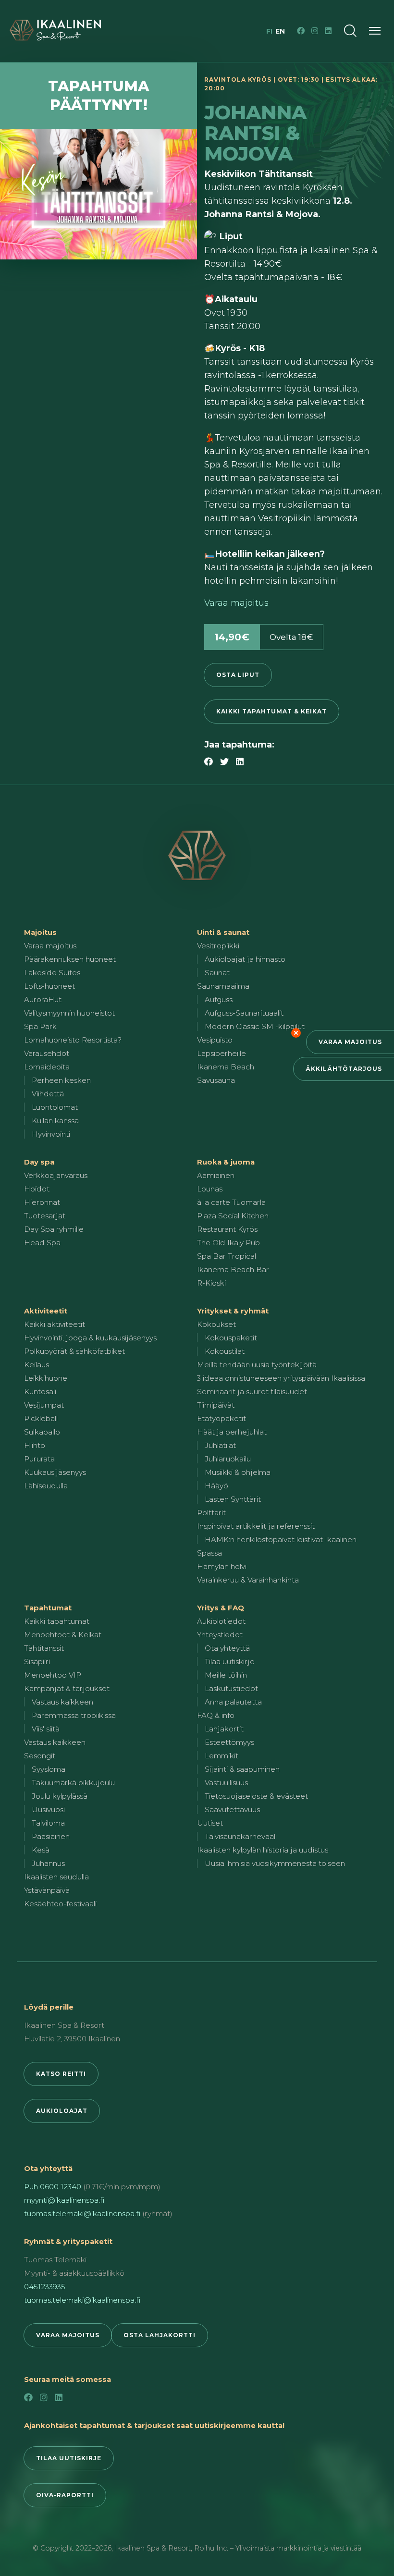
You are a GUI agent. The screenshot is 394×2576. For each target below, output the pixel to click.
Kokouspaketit (231, 1338)
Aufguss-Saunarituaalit (244, 1013)
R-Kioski (211, 1283)
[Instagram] (315, 31)
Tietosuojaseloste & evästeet (256, 1796)
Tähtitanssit (44, 1648)
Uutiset (210, 1823)
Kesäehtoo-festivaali (60, 1904)
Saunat (217, 973)
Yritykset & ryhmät (233, 1311)
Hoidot (37, 1189)
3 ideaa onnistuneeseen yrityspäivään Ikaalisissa (281, 1378)
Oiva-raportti (65, 2495)
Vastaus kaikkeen (62, 1702)
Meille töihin (226, 1675)
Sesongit (40, 1756)
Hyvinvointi (51, 1134)
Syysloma (49, 1769)
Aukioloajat (62, 2111)
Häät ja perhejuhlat (232, 1432)
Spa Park (40, 1026)
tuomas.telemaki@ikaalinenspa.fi (82, 2214)
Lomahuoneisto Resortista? (73, 1040)
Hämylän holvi (222, 1566)
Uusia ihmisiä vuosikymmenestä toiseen (275, 1863)
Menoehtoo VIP (53, 1675)
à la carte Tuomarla (231, 1202)
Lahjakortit (224, 1729)
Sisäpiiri (37, 1662)
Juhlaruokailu (228, 1459)
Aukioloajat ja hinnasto (245, 959)
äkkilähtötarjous (344, 1069)
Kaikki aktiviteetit (55, 1324)
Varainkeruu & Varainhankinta (248, 1580)
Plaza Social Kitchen (233, 1216)
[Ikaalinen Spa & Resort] (197, 856)
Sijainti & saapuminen (242, 1769)
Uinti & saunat (223, 932)
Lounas (210, 1189)
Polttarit (211, 1513)
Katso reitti (61, 2074)
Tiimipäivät (216, 1405)
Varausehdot (47, 1053)
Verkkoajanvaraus (56, 1175)
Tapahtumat (48, 1608)
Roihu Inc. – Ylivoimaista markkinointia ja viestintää (278, 2548)
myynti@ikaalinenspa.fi (64, 2200)
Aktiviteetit (46, 1311)
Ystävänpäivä (47, 1890)
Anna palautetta (233, 1702)
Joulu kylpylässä (60, 1796)
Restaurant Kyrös (227, 1229)
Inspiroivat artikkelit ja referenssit (256, 1526)
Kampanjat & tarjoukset (67, 1688)
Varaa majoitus (350, 1042)
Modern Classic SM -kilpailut (255, 1026)
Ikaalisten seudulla (56, 1877)
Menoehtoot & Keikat (63, 1635)
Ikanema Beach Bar (233, 1270)
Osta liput (238, 675)
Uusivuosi (48, 1809)
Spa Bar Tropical (227, 1256)
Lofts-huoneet (49, 986)
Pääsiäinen (51, 1836)
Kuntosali (40, 1392)
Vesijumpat (44, 1405)
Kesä (41, 1850)
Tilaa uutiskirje (230, 1662)
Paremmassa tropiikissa (74, 1715)
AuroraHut (43, 1000)
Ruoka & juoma (226, 1162)
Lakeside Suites (52, 973)
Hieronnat (42, 1202)
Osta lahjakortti (160, 2335)
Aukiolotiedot (221, 1621)
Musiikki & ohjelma (238, 1472)
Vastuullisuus (226, 1783)
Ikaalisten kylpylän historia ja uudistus (263, 1850)
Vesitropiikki (218, 946)
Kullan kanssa (55, 1121)
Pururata (39, 1459)
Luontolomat (55, 1107)
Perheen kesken (61, 1080)
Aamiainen (216, 1175)
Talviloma (48, 1823)
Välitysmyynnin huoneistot (69, 1013)
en (280, 31)
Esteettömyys (229, 1742)
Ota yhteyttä (227, 1648)
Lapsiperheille (222, 1053)
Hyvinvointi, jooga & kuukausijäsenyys (90, 1338)
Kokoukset (216, 1324)
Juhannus (48, 1863)
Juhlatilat (220, 1445)
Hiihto (35, 1445)
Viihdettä (48, 1094)
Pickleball (41, 1418)
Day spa (39, 1162)
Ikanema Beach (226, 1067)
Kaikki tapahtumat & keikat (271, 711)
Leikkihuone (46, 1378)
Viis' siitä (46, 1729)
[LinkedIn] (328, 31)
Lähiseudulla (46, 1486)
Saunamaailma (223, 986)
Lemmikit (222, 1756)
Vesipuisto (215, 1040)
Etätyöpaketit (222, 1418)
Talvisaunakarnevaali (241, 1836)
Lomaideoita (47, 1067)
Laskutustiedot (231, 1688)
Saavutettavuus (232, 1809)
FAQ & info (216, 1715)
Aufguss (219, 1000)
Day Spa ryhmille (54, 1229)
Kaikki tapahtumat (57, 1621)
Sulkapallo (42, 1432)
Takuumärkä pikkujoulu (73, 1783)
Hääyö (216, 1486)
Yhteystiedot (220, 1635)
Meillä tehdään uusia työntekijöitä (257, 1365)
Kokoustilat (225, 1351)
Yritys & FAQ (221, 1608)
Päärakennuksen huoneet (70, 959)
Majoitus (40, 932)
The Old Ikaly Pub (228, 1243)
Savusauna (216, 1080)
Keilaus (37, 1365)
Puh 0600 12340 (53, 2187)
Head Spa (42, 1243)
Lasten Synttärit (233, 1499)
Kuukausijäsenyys (55, 1472)
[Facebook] (301, 31)
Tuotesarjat (45, 1216)
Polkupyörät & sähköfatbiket (74, 1351)
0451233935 (45, 2287)
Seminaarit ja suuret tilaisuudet (252, 1392)
